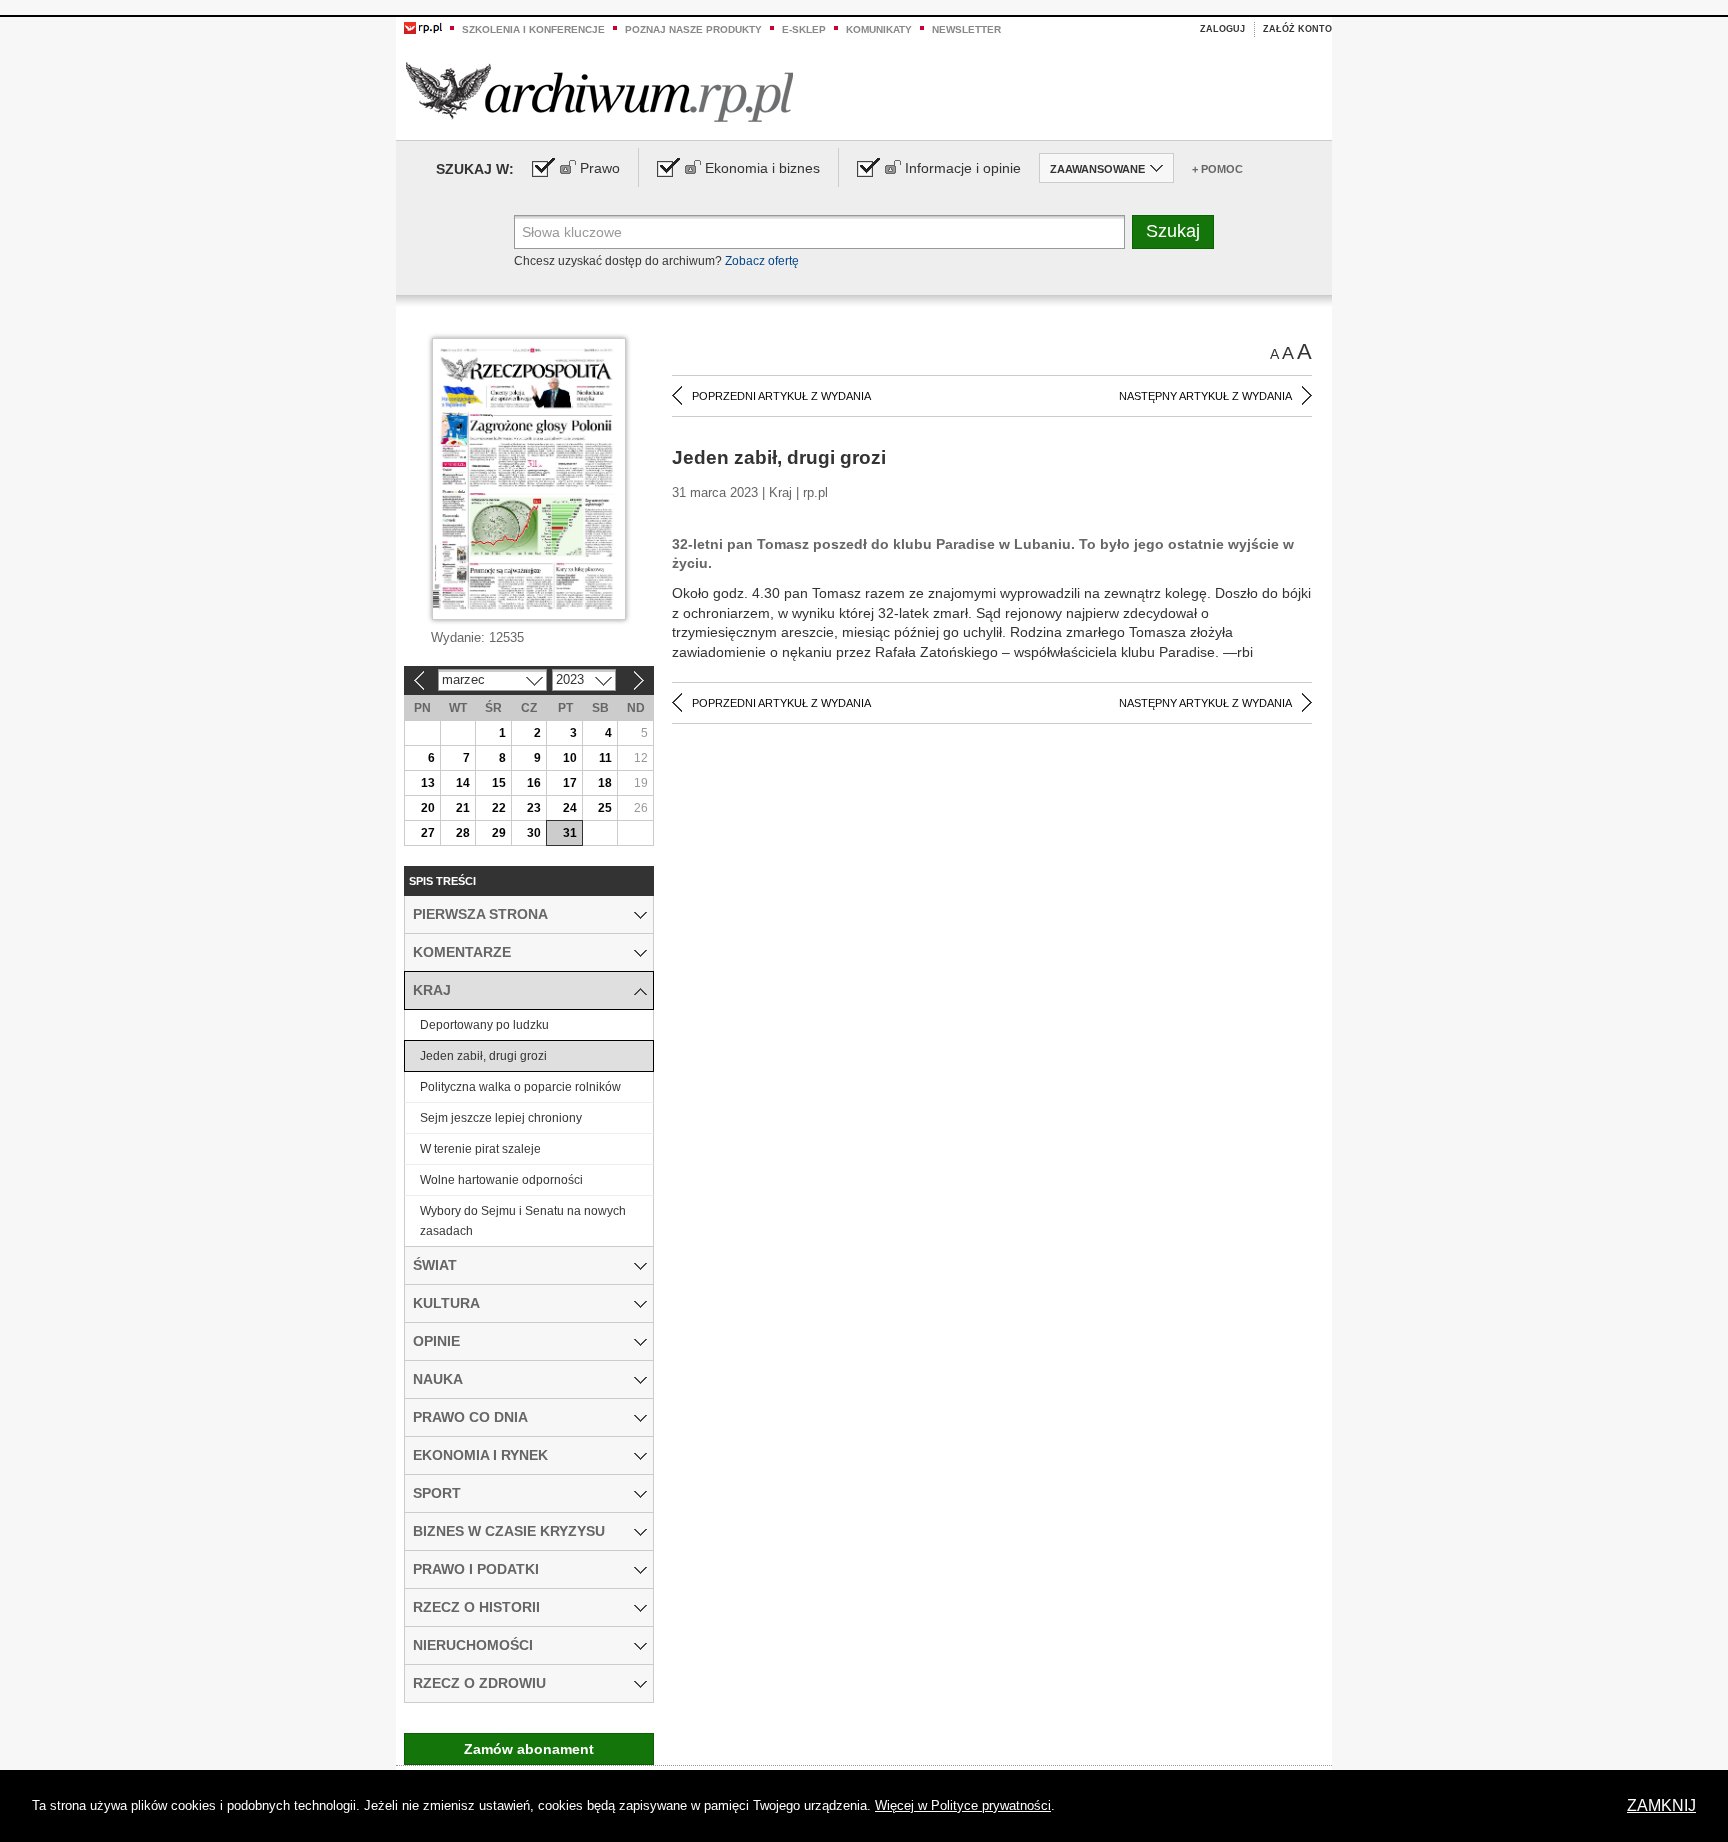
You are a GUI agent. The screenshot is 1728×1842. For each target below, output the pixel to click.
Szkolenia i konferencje (533, 29)
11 (605, 758)
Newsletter (966, 29)
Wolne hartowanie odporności (501, 1180)
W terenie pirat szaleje (480, 1149)
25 (605, 808)
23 (534, 808)
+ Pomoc (1217, 169)
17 (570, 783)
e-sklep (804, 29)
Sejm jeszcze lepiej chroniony (501, 1118)
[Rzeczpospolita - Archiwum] (599, 91)
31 (570, 833)
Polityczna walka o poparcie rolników (520, 1087)
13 (428, 783)
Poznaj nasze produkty (693, 29)
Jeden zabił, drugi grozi (483, 1056)
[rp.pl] (423, 27)
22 (499, 808)
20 (428, 808)
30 (534, 833)
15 (499, 783)
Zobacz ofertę (762, 261)
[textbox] (819, 232)
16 (534, 783)
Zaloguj (1222, 29)
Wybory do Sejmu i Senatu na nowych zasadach (523, 1221)
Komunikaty (879, 29)
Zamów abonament (529, 1749)
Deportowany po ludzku (484, 1025)
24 (570, 808)
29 (499, 833)
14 (463, 783)
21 (463, 808)
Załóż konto (1297, 29)
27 (428, 833)
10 (570, 758)
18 (605, 783)
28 (463, 833)
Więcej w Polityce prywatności (963, 1805)
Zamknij (1661, 1805)
